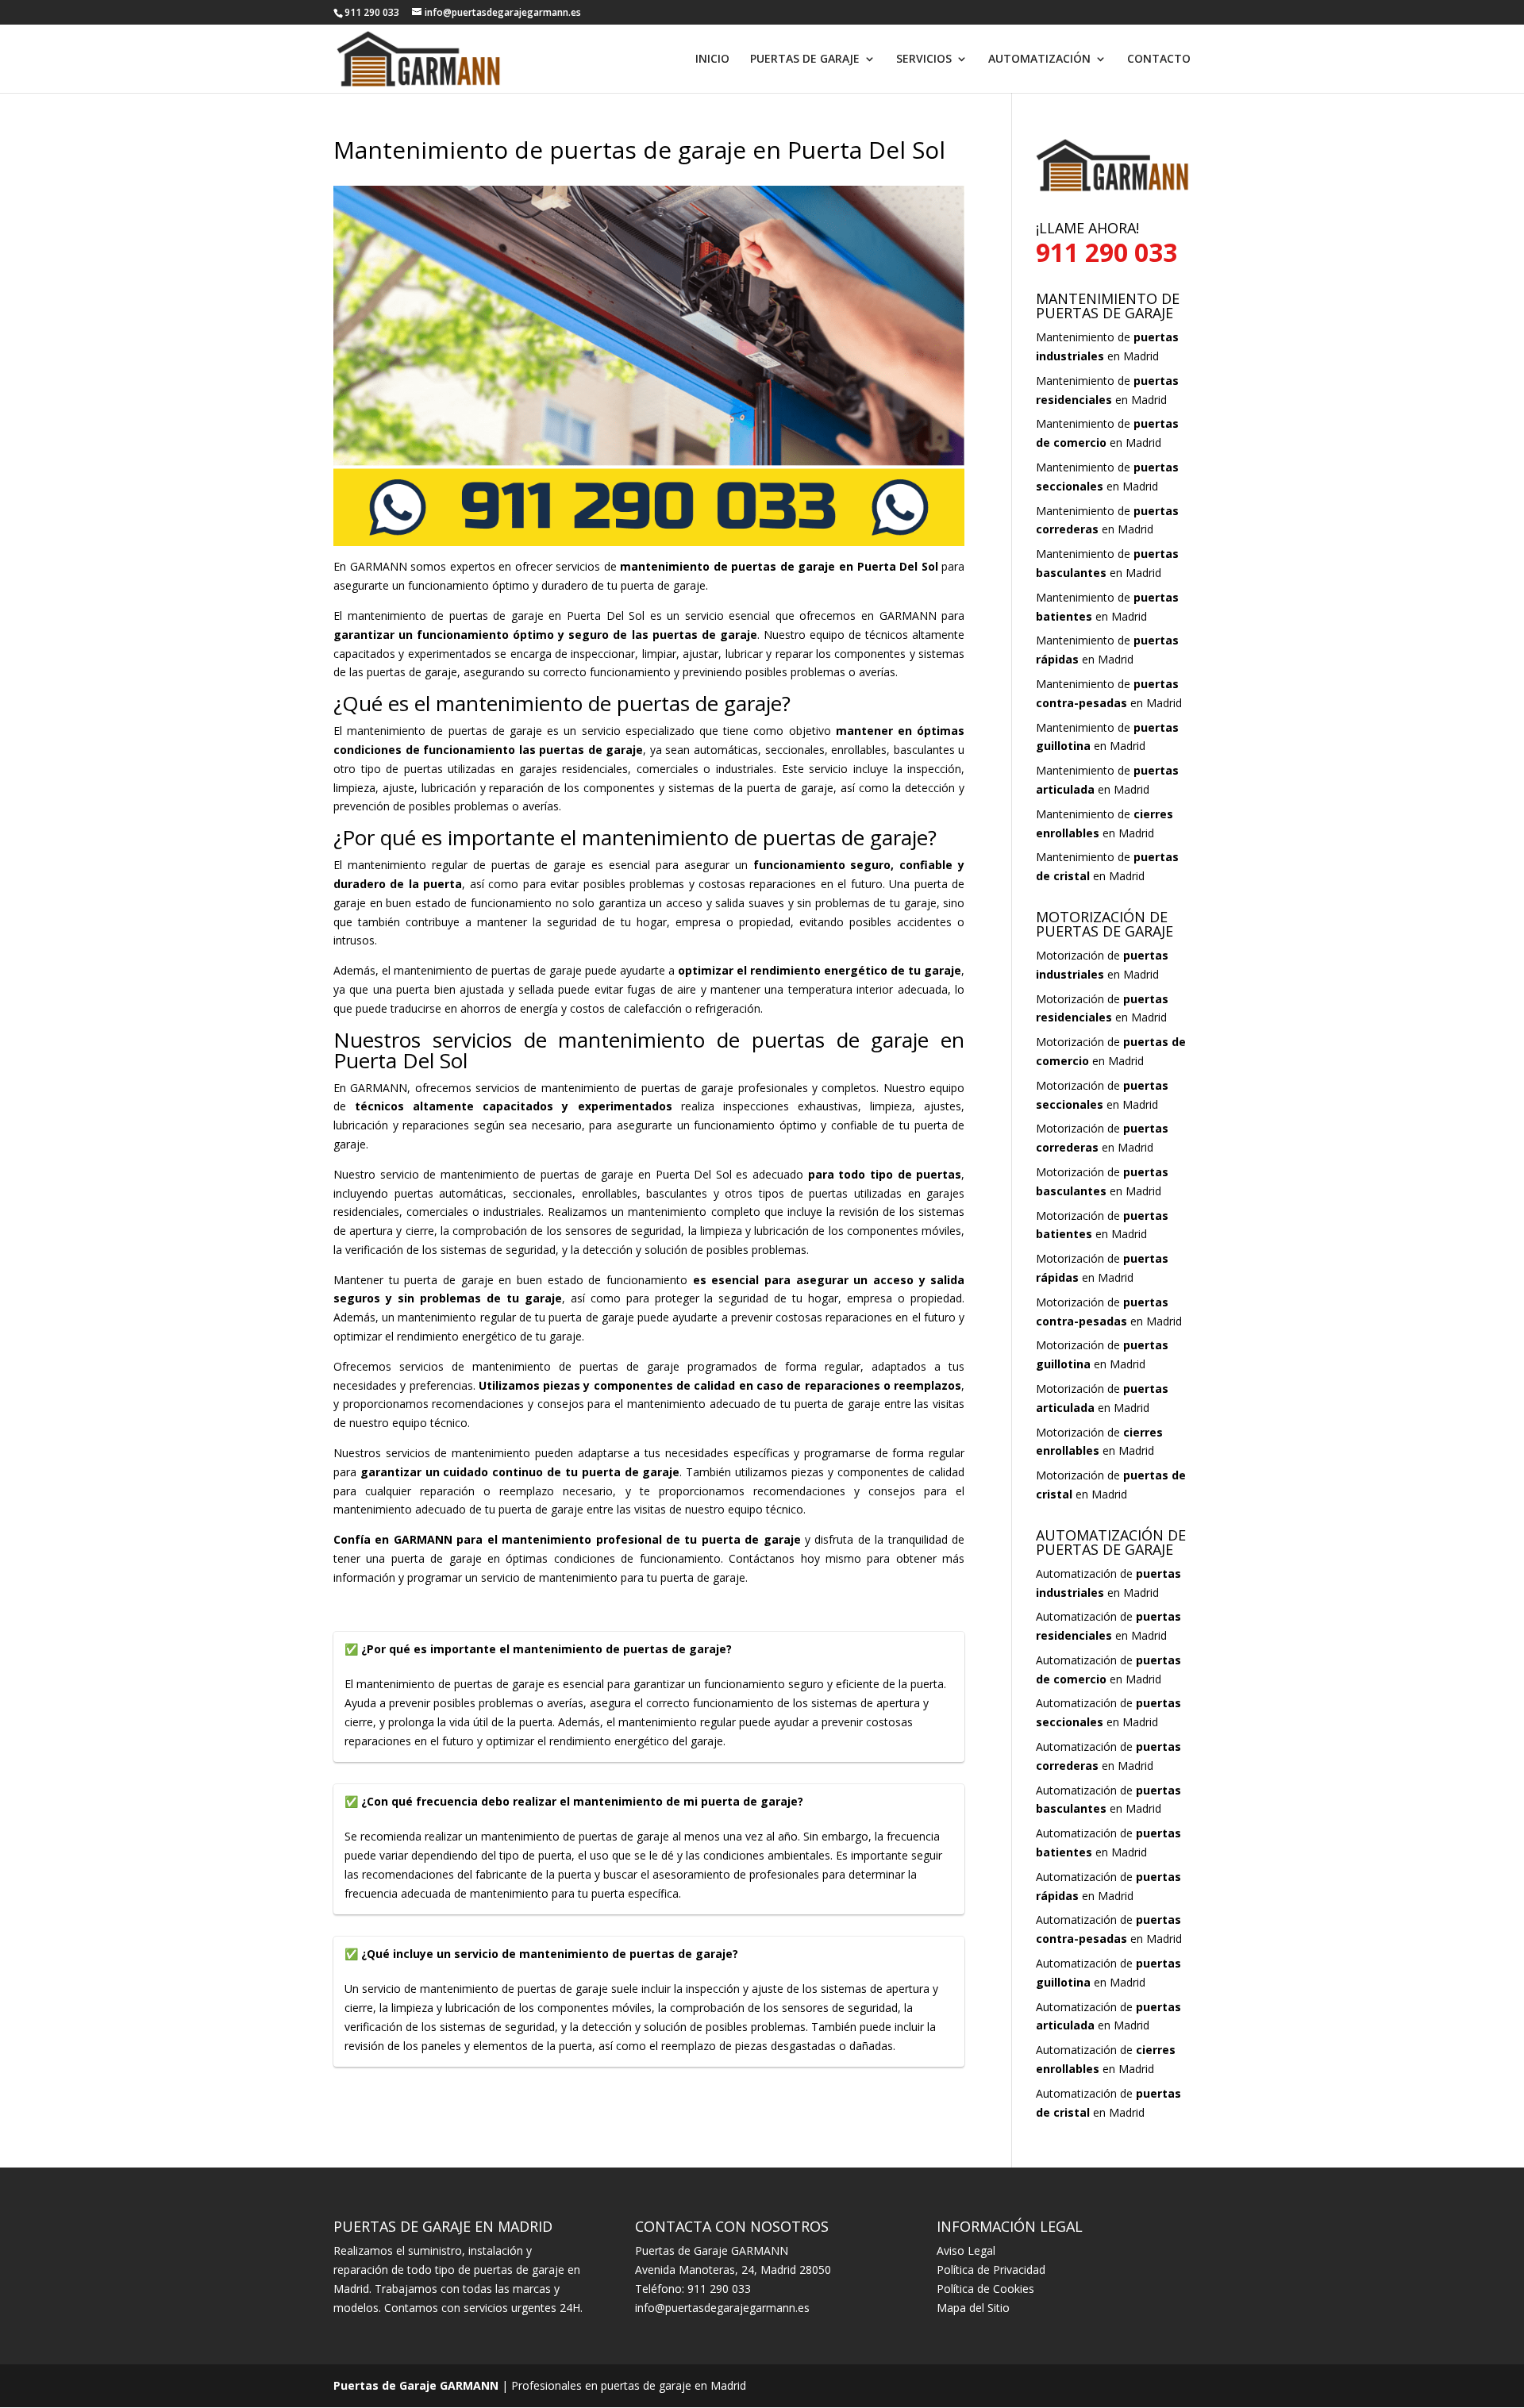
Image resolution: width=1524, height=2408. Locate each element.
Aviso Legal (966, 2250)
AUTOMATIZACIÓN (1039, 60)
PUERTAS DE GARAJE (805, 60)
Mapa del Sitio (973, 2308)
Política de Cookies (985, 2289)
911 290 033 (719, 2289)
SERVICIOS (924, 60)
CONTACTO (1159, 60)
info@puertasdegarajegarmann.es (722, 2308)
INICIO (712, 60)
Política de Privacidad (991, 2270)
